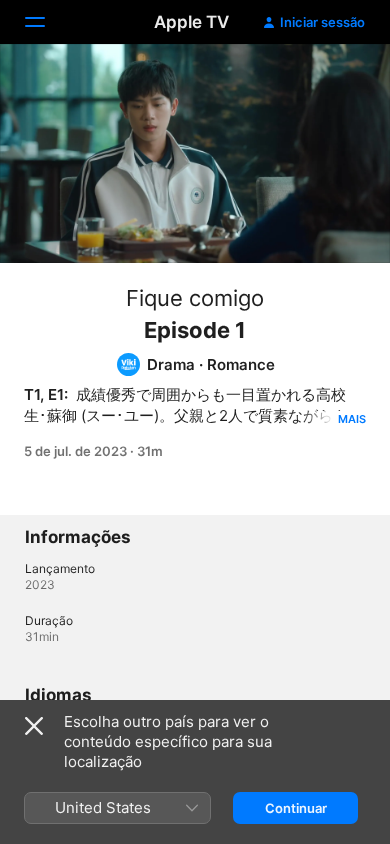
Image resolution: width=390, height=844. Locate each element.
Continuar (296, 808)
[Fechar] (34, 726)
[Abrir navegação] (47, 22)
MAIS (352, 419)
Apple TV (191, 22)
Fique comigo (195, 298)
